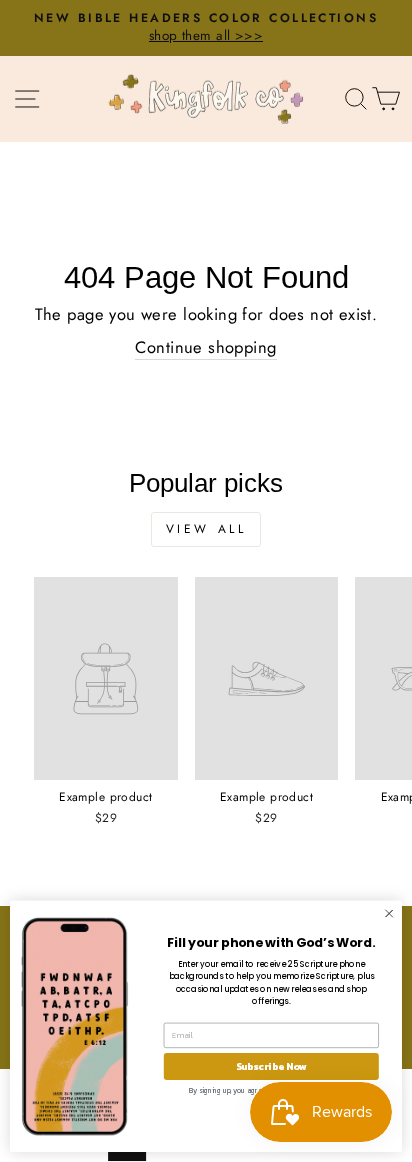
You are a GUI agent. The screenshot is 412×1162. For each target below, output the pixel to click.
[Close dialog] (389, 914)
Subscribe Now (271, 1066)
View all (206, 529)
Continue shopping (205, 347)
